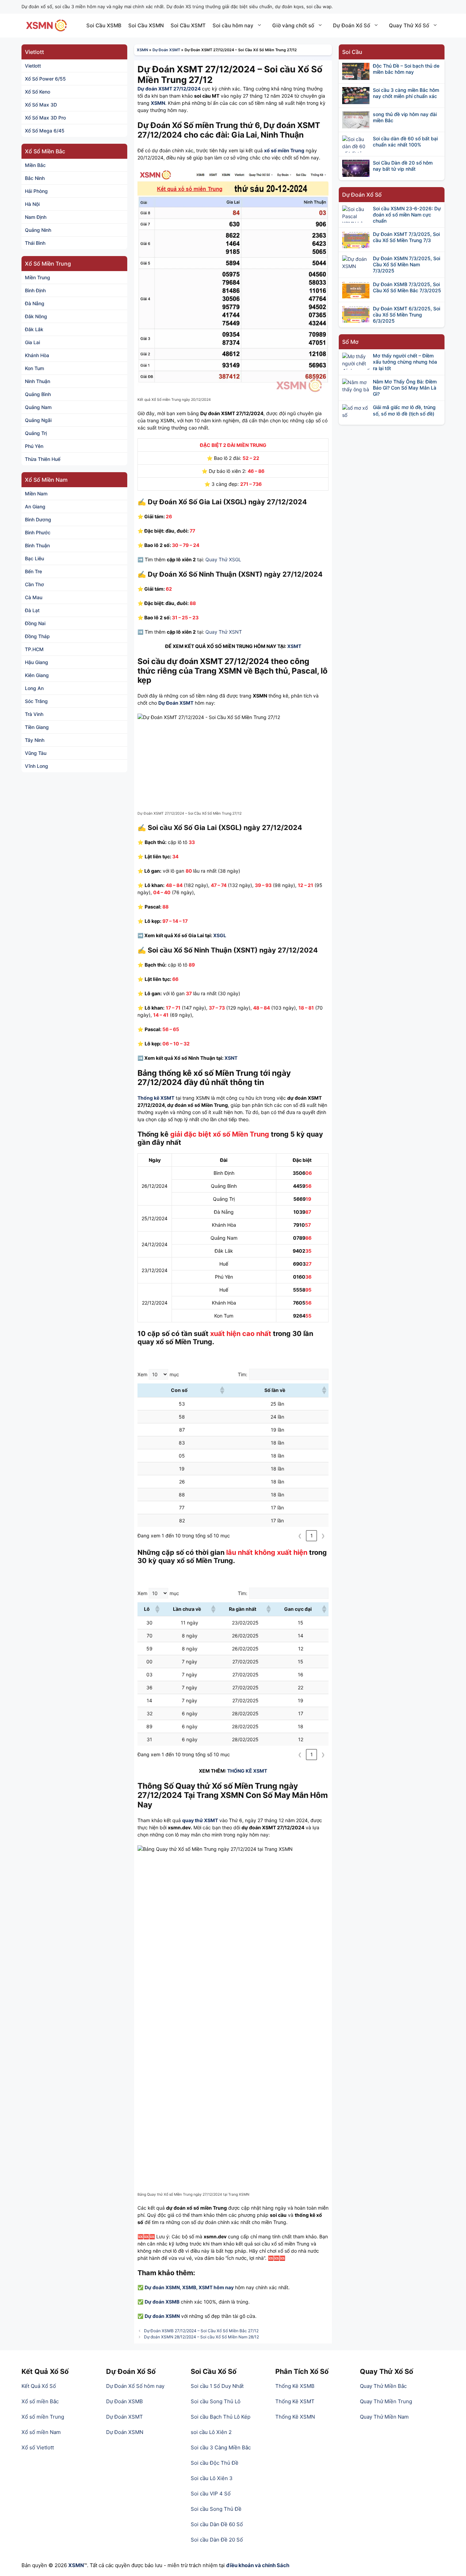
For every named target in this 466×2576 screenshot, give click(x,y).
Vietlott (33, 66)
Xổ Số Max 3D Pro (45, 118)
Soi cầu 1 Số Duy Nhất (217, 2386)
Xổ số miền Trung (43, 2417)
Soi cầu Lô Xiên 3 (212, 2478)
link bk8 (152, 2463)
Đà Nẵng (35, 303)
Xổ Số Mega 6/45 (45, 131)
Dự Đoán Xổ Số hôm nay (135, 2386)
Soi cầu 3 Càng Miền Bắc (221, 2447)
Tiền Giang (37, 727)
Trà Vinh (34, 714)
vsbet (157, 2470)
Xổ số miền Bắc (40, 2401)
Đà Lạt (32, 610)
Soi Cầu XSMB (104, 25)
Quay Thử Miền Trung (386, 2401)
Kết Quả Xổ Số (39, 2386)
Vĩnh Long (37, 766)
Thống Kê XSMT (295, 2401)
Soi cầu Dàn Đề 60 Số (217, 2524)
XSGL (220, 935)
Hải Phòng (36, 191)
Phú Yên (34, 446)
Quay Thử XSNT (224, 632)
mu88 (139, 2470)
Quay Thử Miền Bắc (383, 2386)
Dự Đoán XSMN (125, 2432)
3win (151, 2447)
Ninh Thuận (38, 381)
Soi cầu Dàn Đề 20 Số (217, 2540)
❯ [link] (323, 1536)
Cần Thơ (34, 584)
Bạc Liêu (34, 558)
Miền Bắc (35, 165)
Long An (34, 688)
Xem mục (158, 1374)
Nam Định (36, 217)
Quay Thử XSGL (223, 559)
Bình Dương (38, 519)
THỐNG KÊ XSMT (247, 1771)
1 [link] (312, 1536)
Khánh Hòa (37, 355)
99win (133, 2447)
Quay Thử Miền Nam (384, 2417)
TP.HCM (34, 649)
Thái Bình (35, 243)
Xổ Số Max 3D (41, 105)
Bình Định (35, 290)
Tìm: (243, 1374)
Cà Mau (34, 597)
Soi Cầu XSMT (188, 25)
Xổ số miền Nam (41, 2432)
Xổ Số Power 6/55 (45, 79)
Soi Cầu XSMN (146, 25)
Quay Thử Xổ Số (409, 25)
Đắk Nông (36, 316)
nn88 (116, 2455)
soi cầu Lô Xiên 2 (211, 2432)
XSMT (294, 646)
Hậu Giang (37, 662)
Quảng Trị (36, 433)
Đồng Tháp (37, 636)
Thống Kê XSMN (295, 2417)
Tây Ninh (35, 740)
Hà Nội (32, 204)
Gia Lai (32, 342)
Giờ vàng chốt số (293, 25)
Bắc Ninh (35, 178)
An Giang (35, 506)
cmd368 (127, 2463)
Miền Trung (38, 277)
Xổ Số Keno (38, 92)
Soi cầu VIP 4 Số (211, 2494)
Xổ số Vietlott (38, 2447)
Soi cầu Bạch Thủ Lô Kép (221, 2417)
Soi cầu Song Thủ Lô (216, 2401)
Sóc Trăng (36, 701)
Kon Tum (34, 368)
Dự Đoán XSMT (166, 50)
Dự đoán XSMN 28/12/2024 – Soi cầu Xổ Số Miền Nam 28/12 (201, 2337)
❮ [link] (300, 1536)
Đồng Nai (35, 623)
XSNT (231, 1058)
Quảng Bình (38, 394)
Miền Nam (36, 494)
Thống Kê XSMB (295, 2386)
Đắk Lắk (34, 329)
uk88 (150, 2455)
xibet (167, 2447)
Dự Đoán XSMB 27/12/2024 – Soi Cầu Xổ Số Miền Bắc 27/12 (201, 2331)
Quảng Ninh (38, 230)
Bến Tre (33, 571)
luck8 (184, 2447)
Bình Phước (38, 532)
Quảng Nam (38, 407)
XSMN (142, 50)
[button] (222, 1390)
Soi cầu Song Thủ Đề (216, 2509)
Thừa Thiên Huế (43, 459)
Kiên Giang (37, 675)
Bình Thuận (37, 545)
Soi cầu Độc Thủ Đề (215, 2463)
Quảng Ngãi (38, 420)
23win (114, 2447)
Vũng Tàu (36, 753)
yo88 (167, 2455)
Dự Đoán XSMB (125, 2401)
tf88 (172, 2463)
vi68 (133, 2455)
